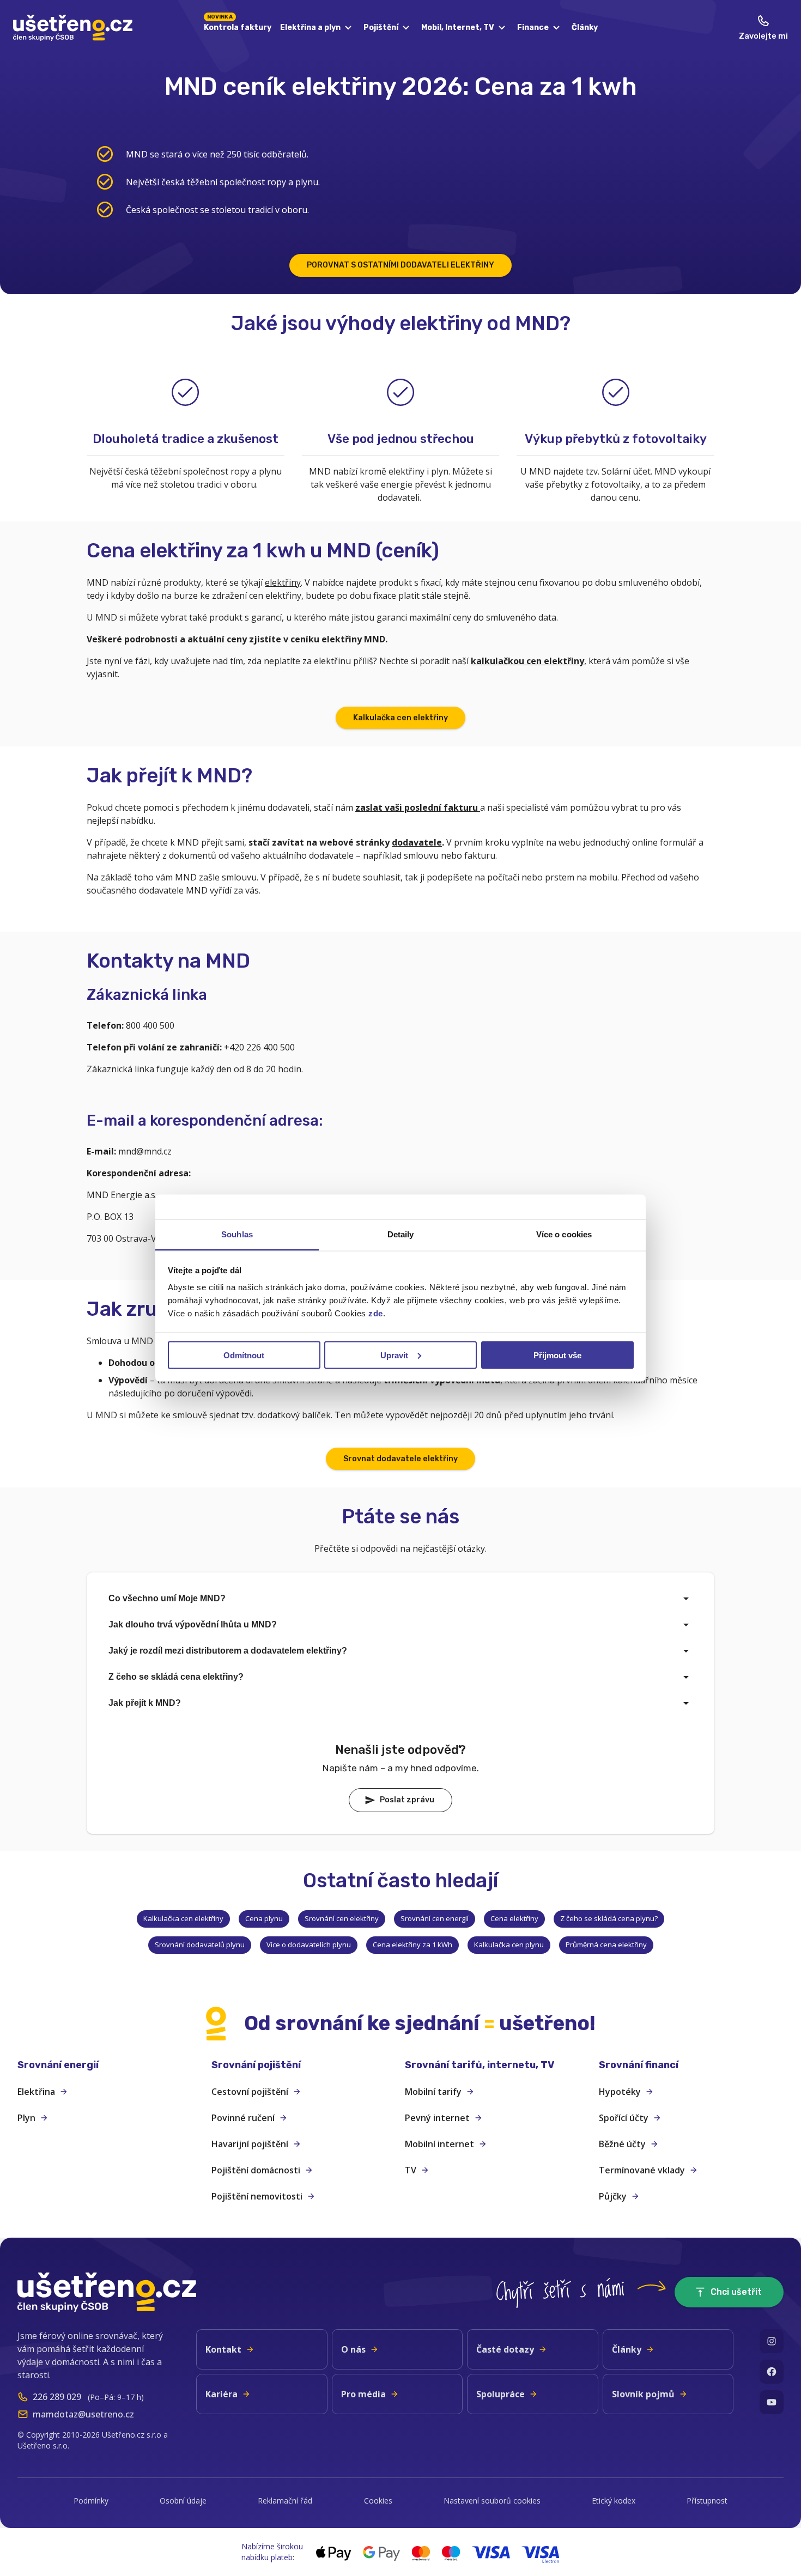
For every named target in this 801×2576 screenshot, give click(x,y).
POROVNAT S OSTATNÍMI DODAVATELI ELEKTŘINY (400, 265)
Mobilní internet (439, 2144)
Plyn (26, 2118)
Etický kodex (614, 2501)
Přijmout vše (557, 1355)
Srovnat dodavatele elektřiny (400, 1459)
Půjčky (613, 2196)
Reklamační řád (285, 2501)
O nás (353, 2349)
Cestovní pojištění (250, 2092)
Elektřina (36, 2092)
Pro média (363, 2394)
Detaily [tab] (401, 1234)
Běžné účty (622, 2144)
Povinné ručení (243, 2118)
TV (411, 2170)
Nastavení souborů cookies (492, 2501)
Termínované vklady (642, 2170)
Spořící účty (624, 2118)
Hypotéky (620, 2092)
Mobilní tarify (433, 2092)
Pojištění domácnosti (256, 2170)
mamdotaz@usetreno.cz (83, 2414)
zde (376, 1313)
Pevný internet (437, 2118)
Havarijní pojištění (250, 2144)
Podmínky (91, 2501)
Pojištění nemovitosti (257, 2196)
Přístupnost (707, 2501)
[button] (110, 2065)
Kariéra (222, 2394)
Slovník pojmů (643, 2394)
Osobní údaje (183, 2501)
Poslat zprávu (407, 1800)
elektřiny (283, 582)
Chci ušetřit (736, 2292)
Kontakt (223, 2349)
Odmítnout (244, 1355)
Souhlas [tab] (237, 1234)
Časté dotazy (505, 2349)
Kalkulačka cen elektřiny (400, 718)
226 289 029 (57, 2397)
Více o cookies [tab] (564, 1234)
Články (585, 28)
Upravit (394, 1355)
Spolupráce (500, 2394)
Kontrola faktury (238, 26)
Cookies (378, 2501)
